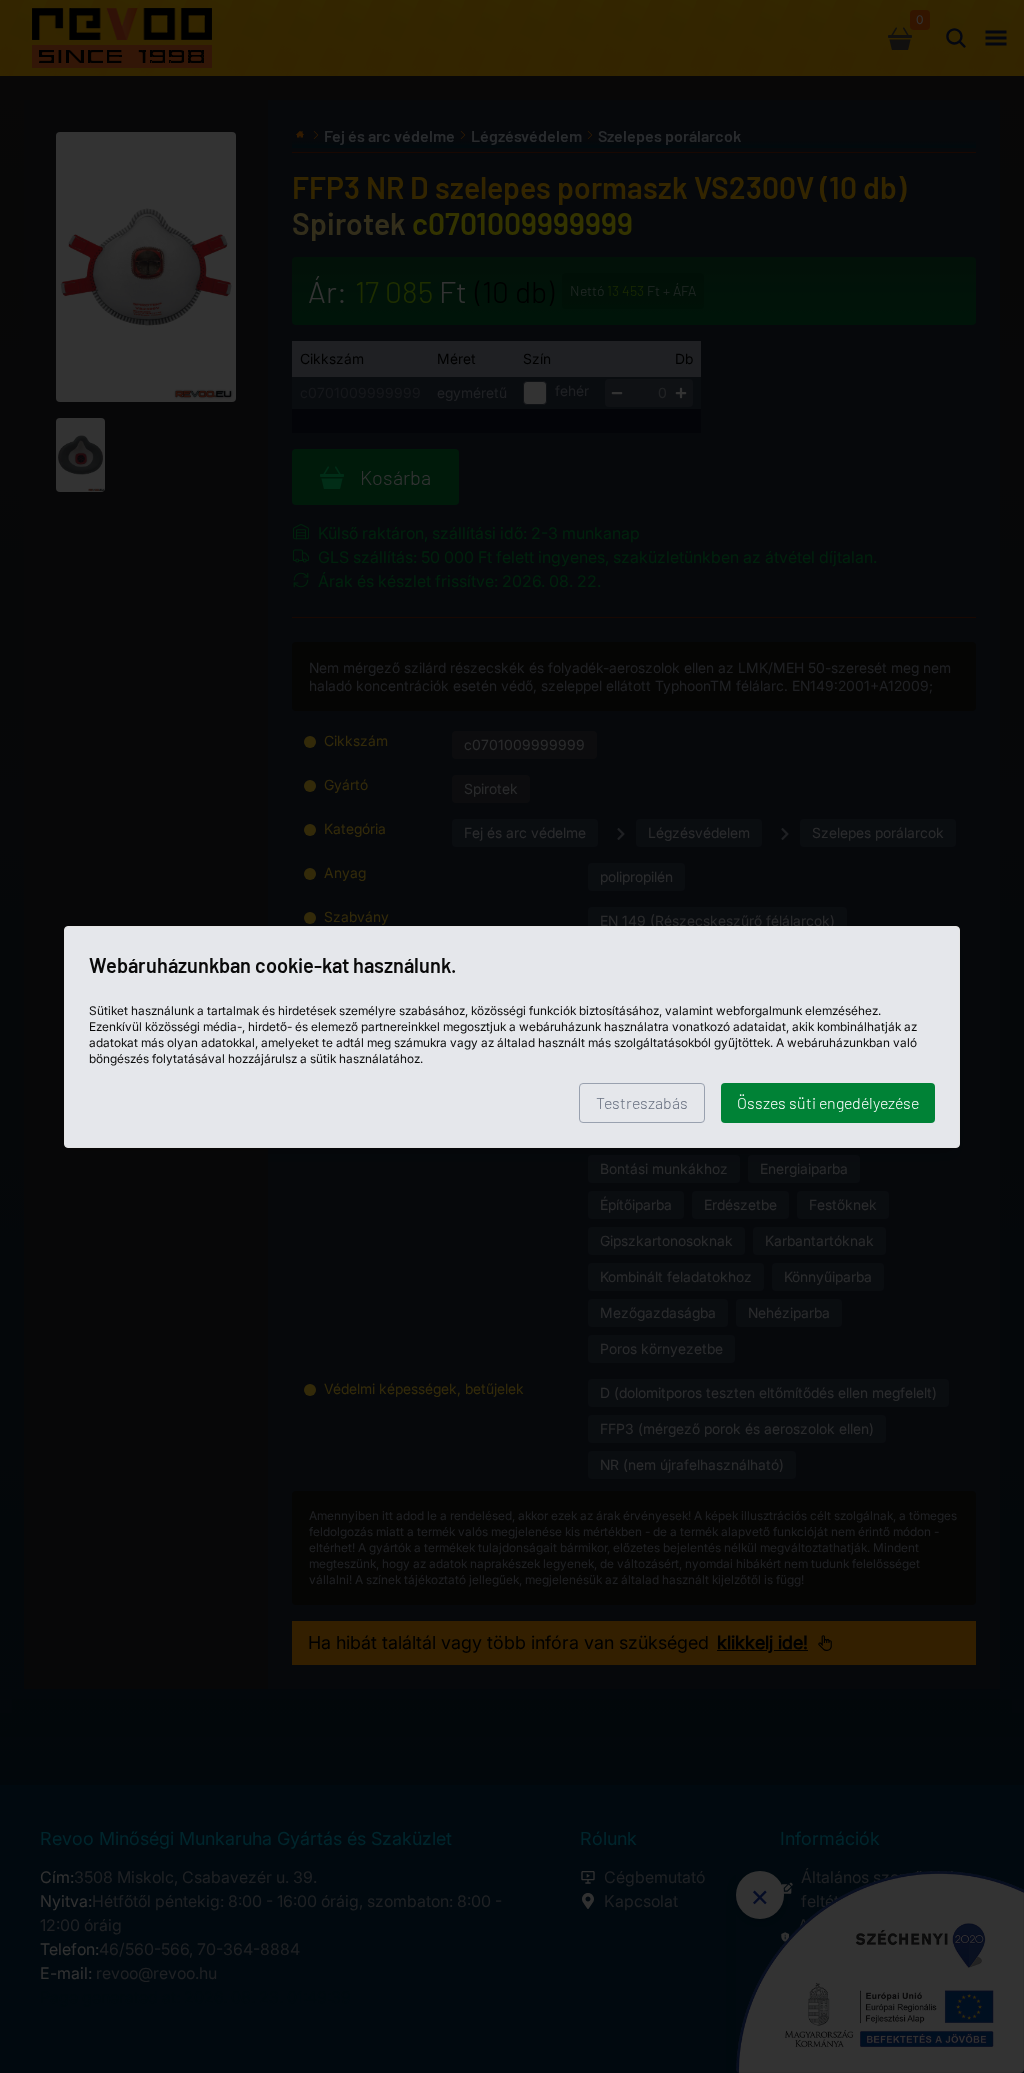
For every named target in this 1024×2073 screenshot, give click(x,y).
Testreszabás (642, 1102)
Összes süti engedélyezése (828, 1102)
